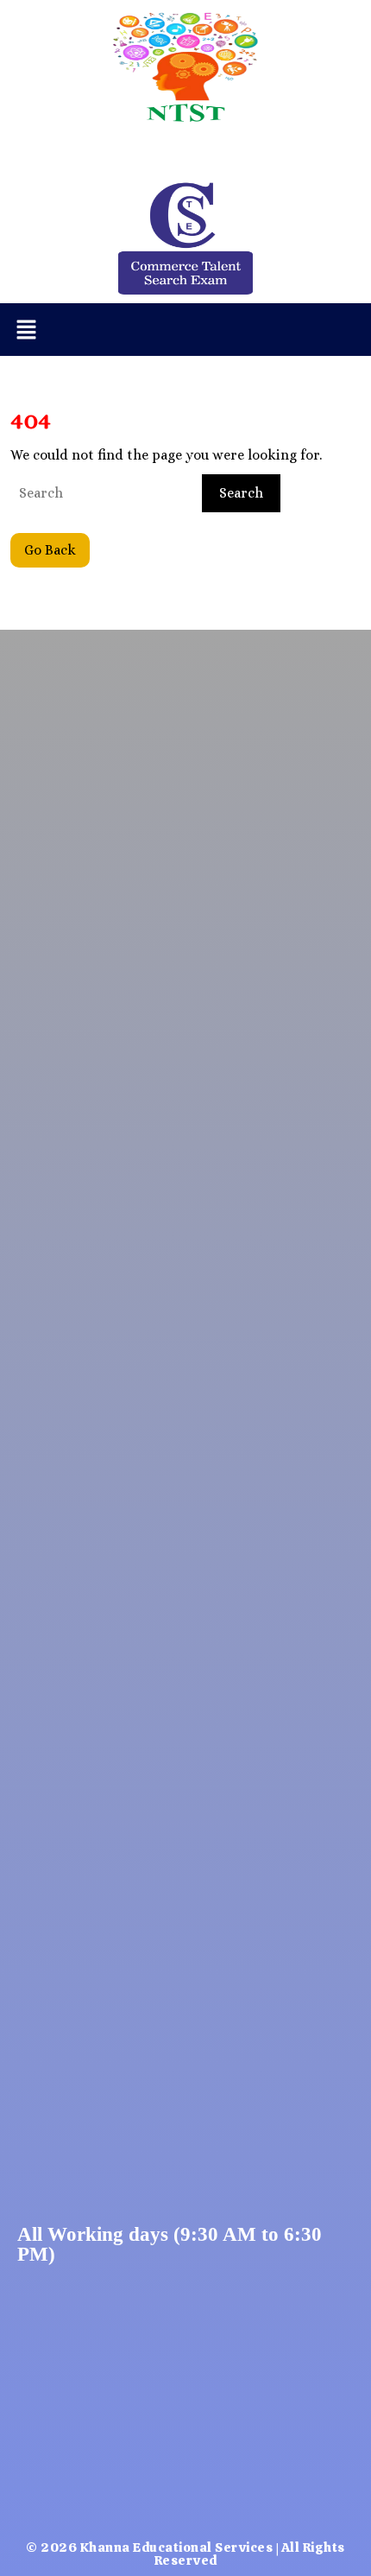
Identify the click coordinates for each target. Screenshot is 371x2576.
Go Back (57, 546)
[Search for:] (104, 493)
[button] (26, 330)
